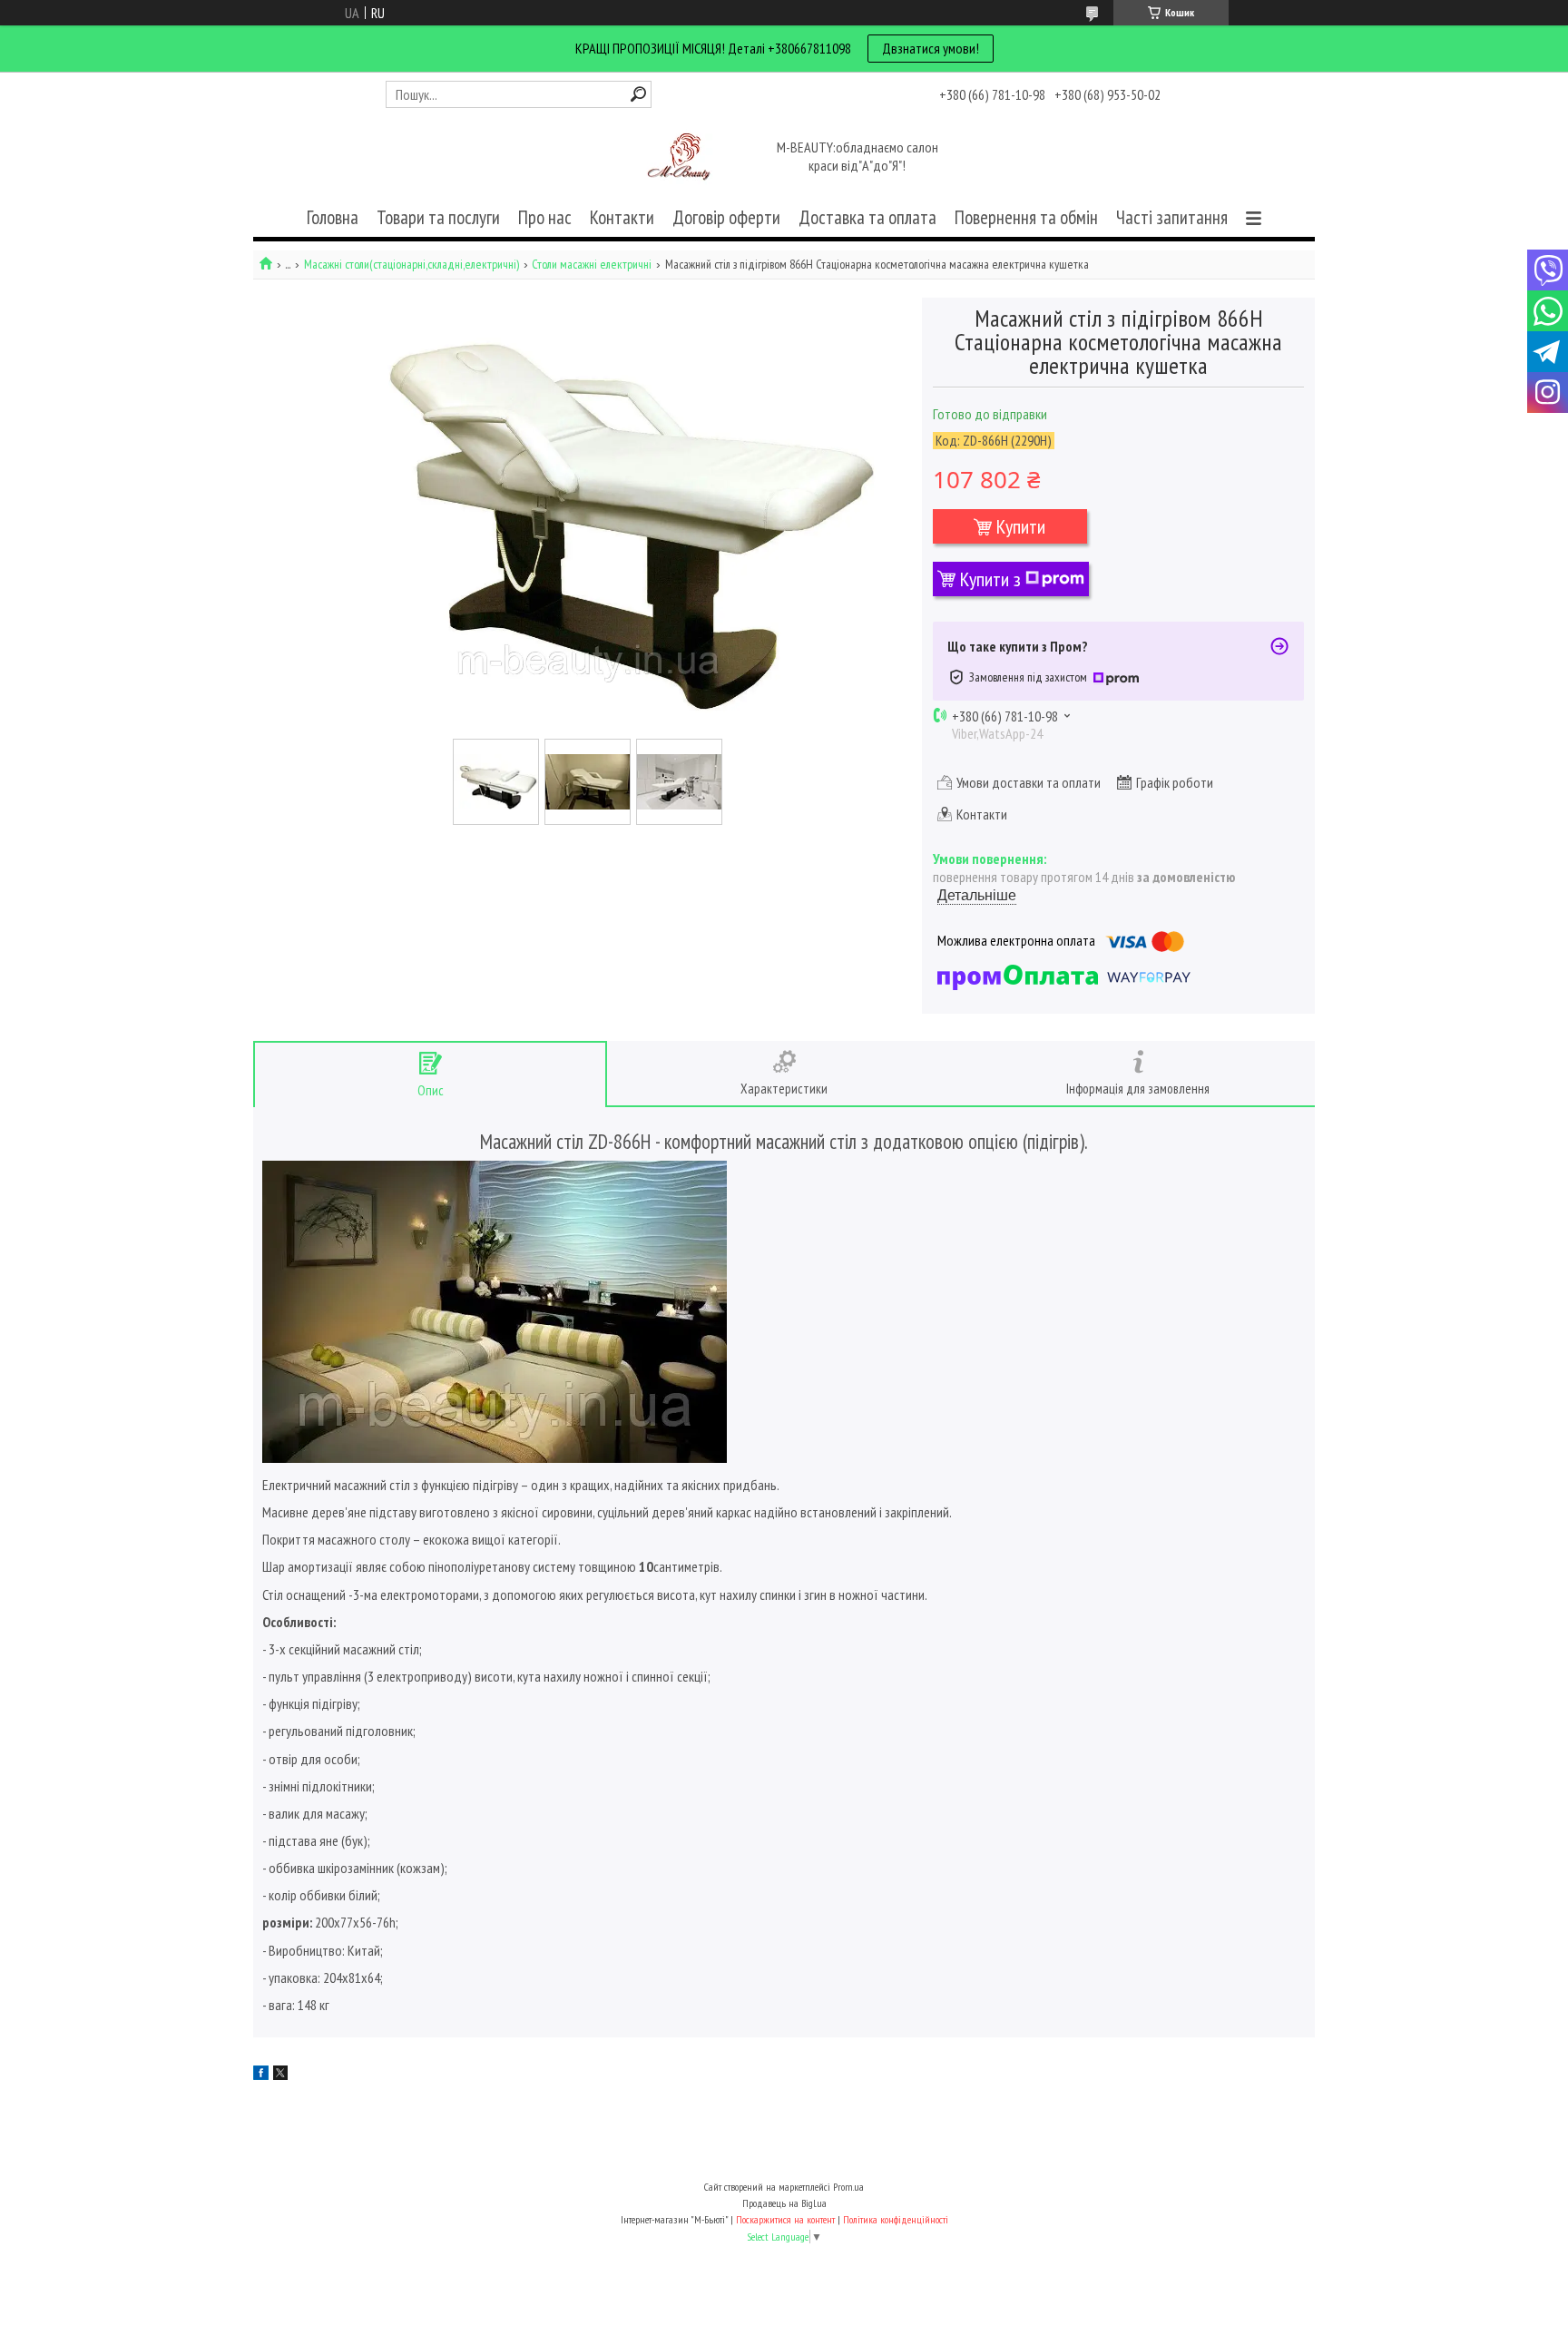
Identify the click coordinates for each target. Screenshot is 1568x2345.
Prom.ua (848, 2187)
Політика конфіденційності (896, 2219)
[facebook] (261, 2075)
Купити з (990, 579)
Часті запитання (1172, 217)
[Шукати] (638, 94)
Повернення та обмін (1026, 217)
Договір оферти (726, 217)
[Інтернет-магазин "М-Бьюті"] (682, 158)
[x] (280, 2075)
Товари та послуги (438, 217)
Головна (333, 217)
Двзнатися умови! (931, 48)
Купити (1021, 526)
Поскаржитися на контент (785, 2219)
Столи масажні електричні (592, 265)
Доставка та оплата (867, 217)
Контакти (622, 217)
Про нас (545, 217)
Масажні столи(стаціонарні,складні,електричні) (412, 265)
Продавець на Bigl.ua (784, 2203)
